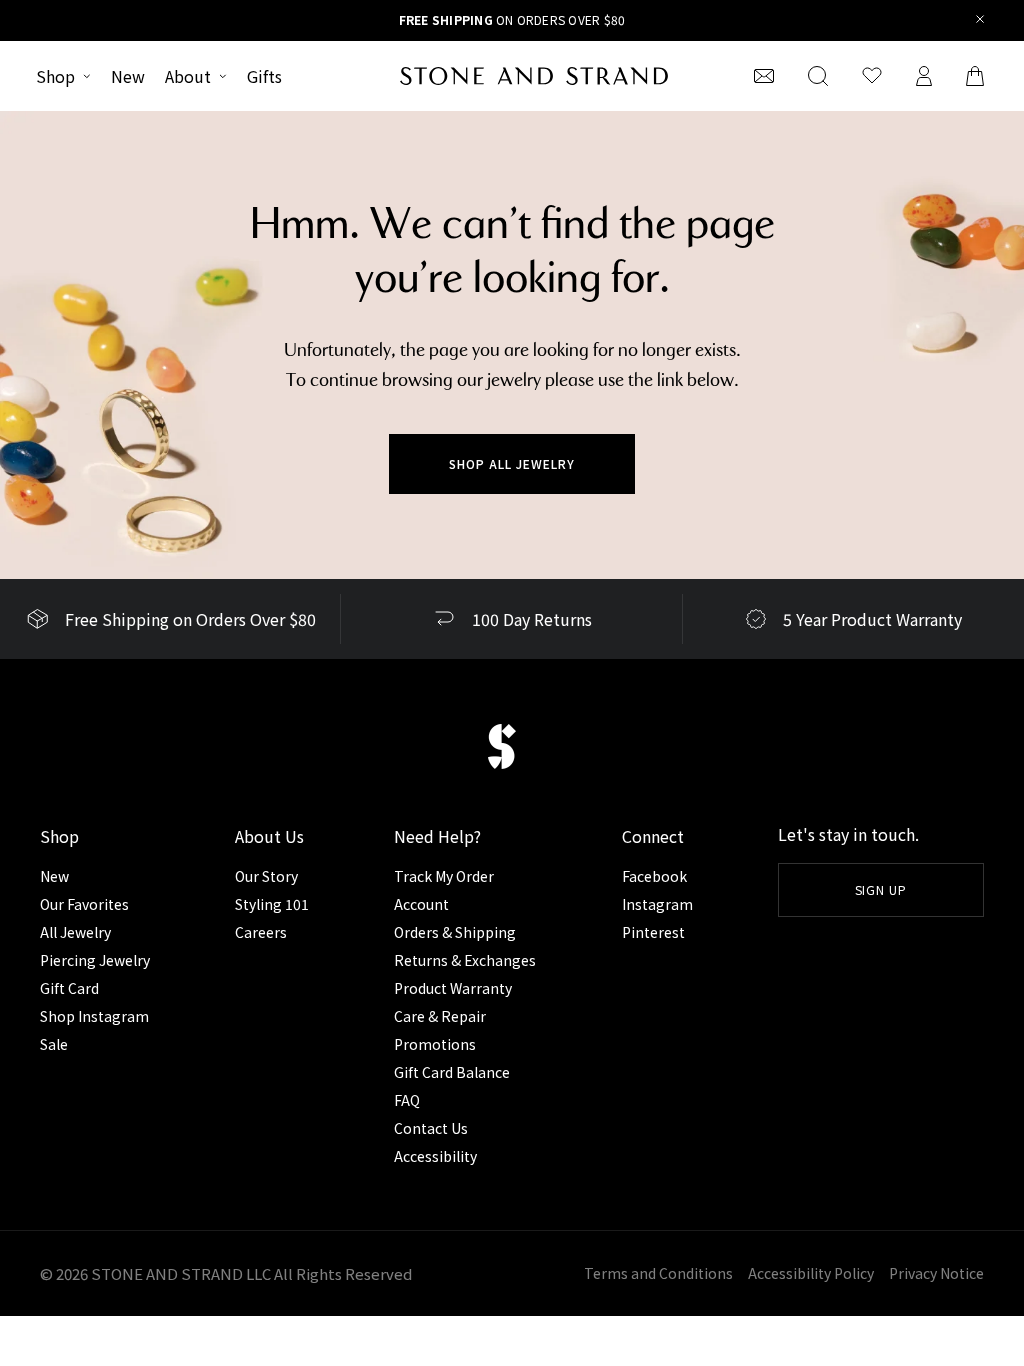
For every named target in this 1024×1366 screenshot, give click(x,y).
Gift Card (69, 988)
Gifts (264, 76)
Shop (55, 76)
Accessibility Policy (811, 1273)
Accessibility (435, 1156)
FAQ (407, 1100)
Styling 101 (272, 904)
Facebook (654, 876)
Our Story (266, 876)
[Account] (924, 76)
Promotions (435, 1044)
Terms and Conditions (658, 1273)
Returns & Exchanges (465, 960)
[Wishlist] (872, 76)
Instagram (657, 904)
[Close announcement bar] (980, 20)
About (188, 76)
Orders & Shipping (455, 932)
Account (421, 904)
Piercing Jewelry (95, 960)
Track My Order (444, 876)
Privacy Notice (936, 1273)
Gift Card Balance (452, 1072)
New (128, 76)
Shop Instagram (94, 1016)
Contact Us (431, 1128)
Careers (261, 932)
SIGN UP (881, 889)
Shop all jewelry (511, 463)
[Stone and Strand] (534, 76)
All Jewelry (75, 932)
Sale (54, 1044)
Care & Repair (440, 1016)
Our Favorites (84, 904)
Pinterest (653, 932)
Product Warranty (453, 988)
